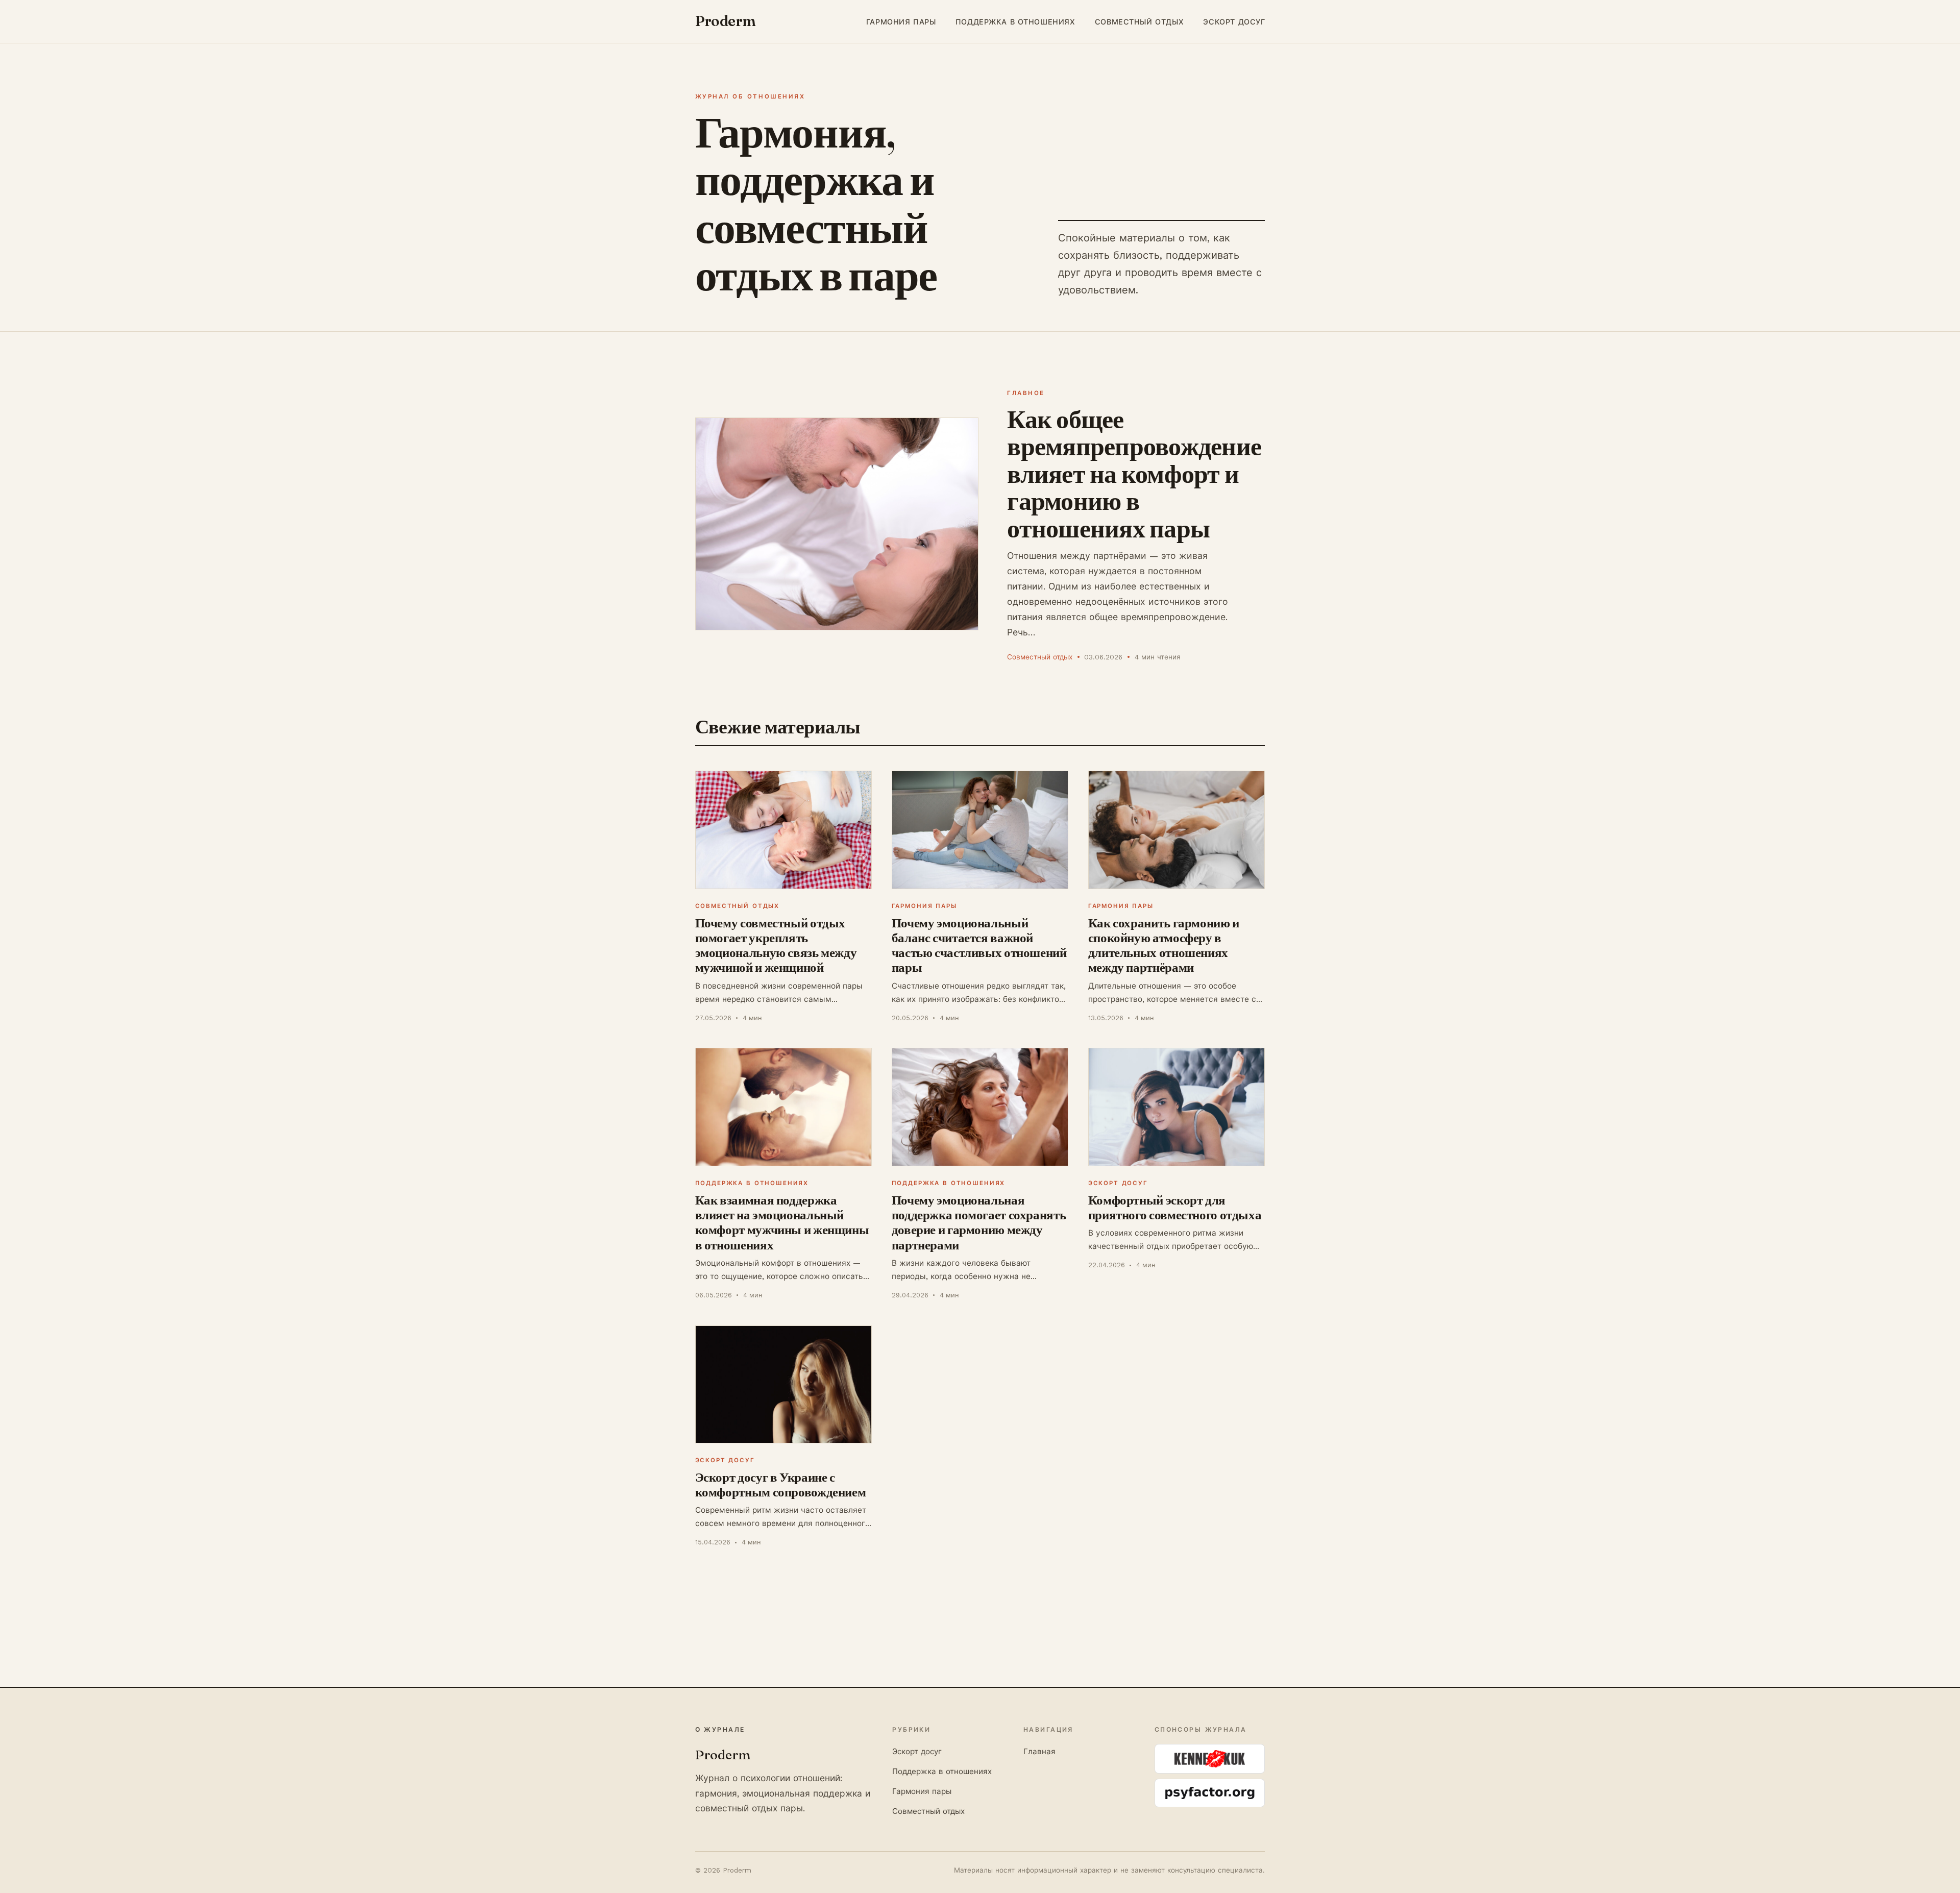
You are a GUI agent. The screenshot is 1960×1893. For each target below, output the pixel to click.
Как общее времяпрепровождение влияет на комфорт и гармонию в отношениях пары (1134, 474)
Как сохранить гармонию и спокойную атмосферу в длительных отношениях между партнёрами (1164, 945)
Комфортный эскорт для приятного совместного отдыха (1175, 1207)
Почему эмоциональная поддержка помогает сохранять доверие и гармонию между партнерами (979, 1222)
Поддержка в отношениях (1015, 21)
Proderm (726, 21)
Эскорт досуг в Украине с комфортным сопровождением (781, 1484)
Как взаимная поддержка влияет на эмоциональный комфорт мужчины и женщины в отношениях (782, 1222)
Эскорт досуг (1234, 21)
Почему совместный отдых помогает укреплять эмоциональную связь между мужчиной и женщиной (776, 945)
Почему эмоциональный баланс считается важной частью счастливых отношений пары (979, 945)
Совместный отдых (1139, 21)
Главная (1039, 1752)
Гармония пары (901, 21)
